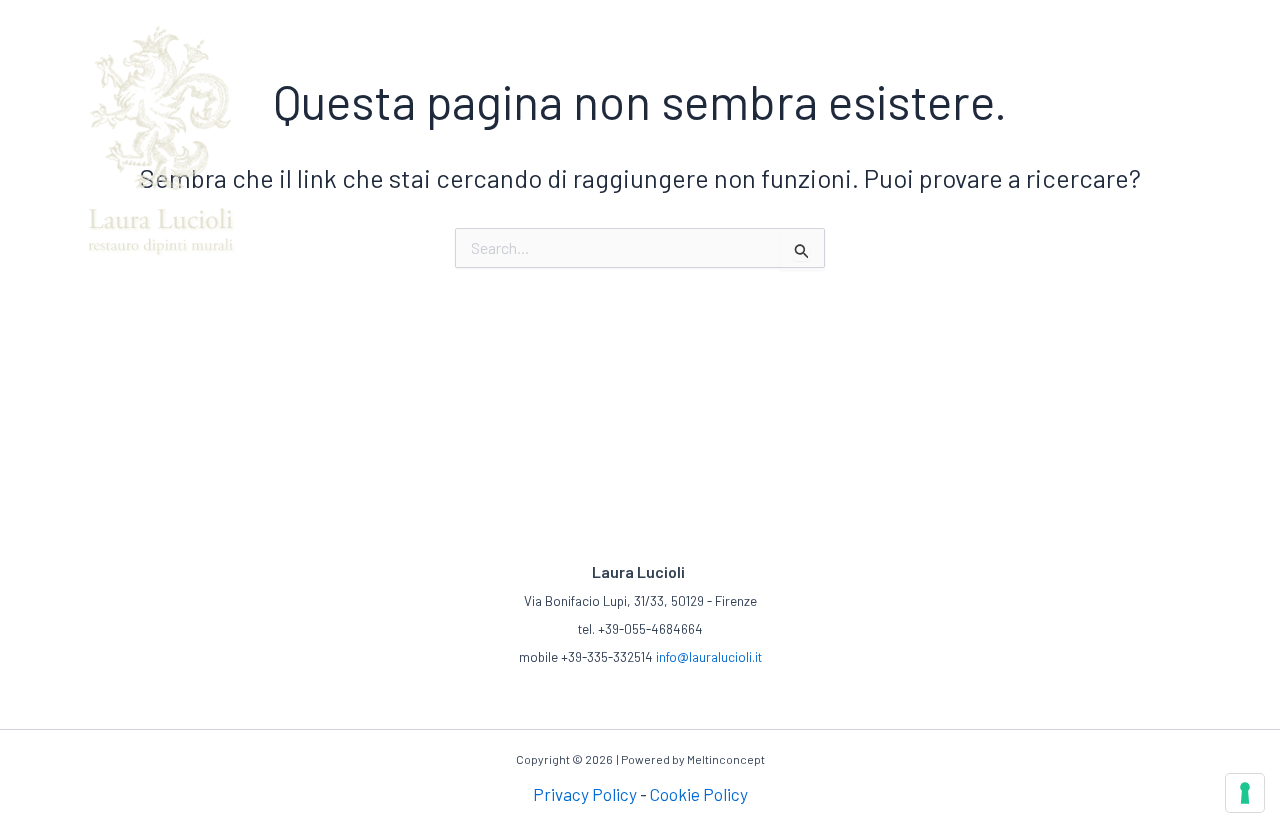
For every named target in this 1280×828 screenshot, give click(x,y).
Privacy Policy (585, 794)
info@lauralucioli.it (709, 657)
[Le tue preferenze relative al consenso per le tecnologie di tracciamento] (1245, 793)
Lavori (715, 19)
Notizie (1093, 19)
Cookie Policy (699, 794)
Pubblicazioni (803, 19)
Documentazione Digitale (960, 19)
